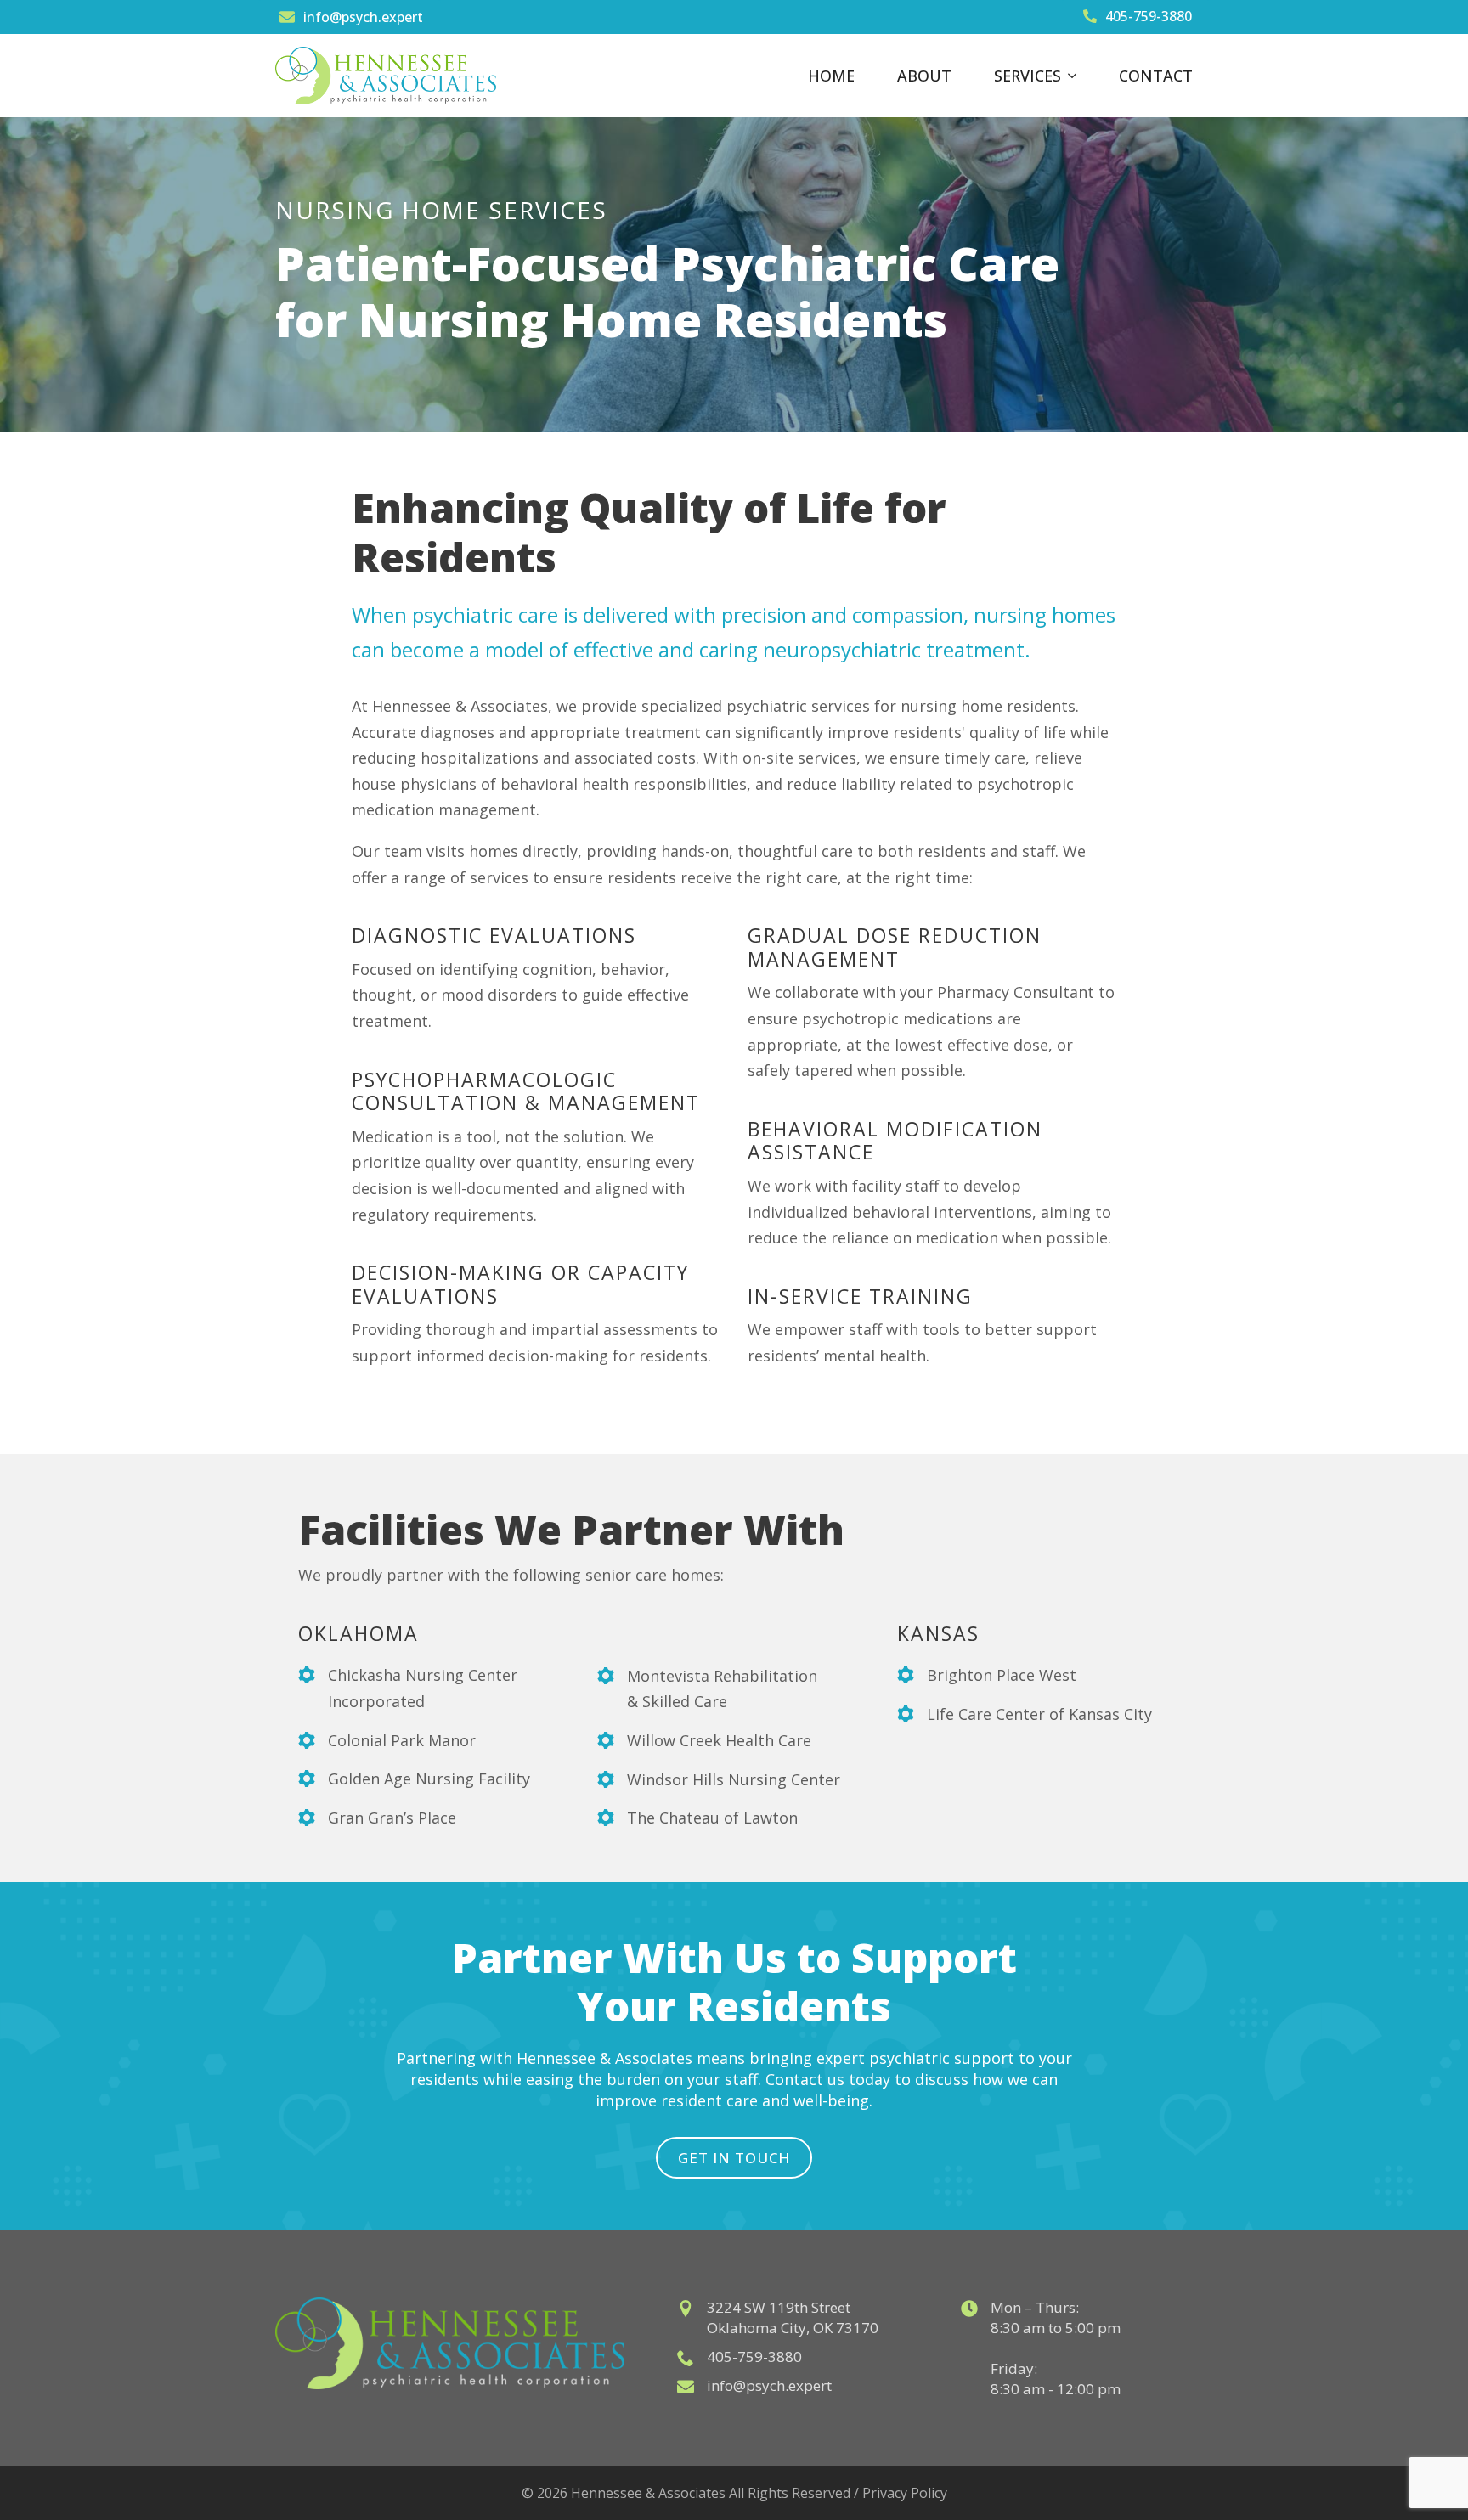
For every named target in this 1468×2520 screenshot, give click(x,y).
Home (831, 76)
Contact (1156, 76)
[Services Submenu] (1077, 76)
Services (1028, 76)
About (924, 76)
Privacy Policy (905, 2493)
